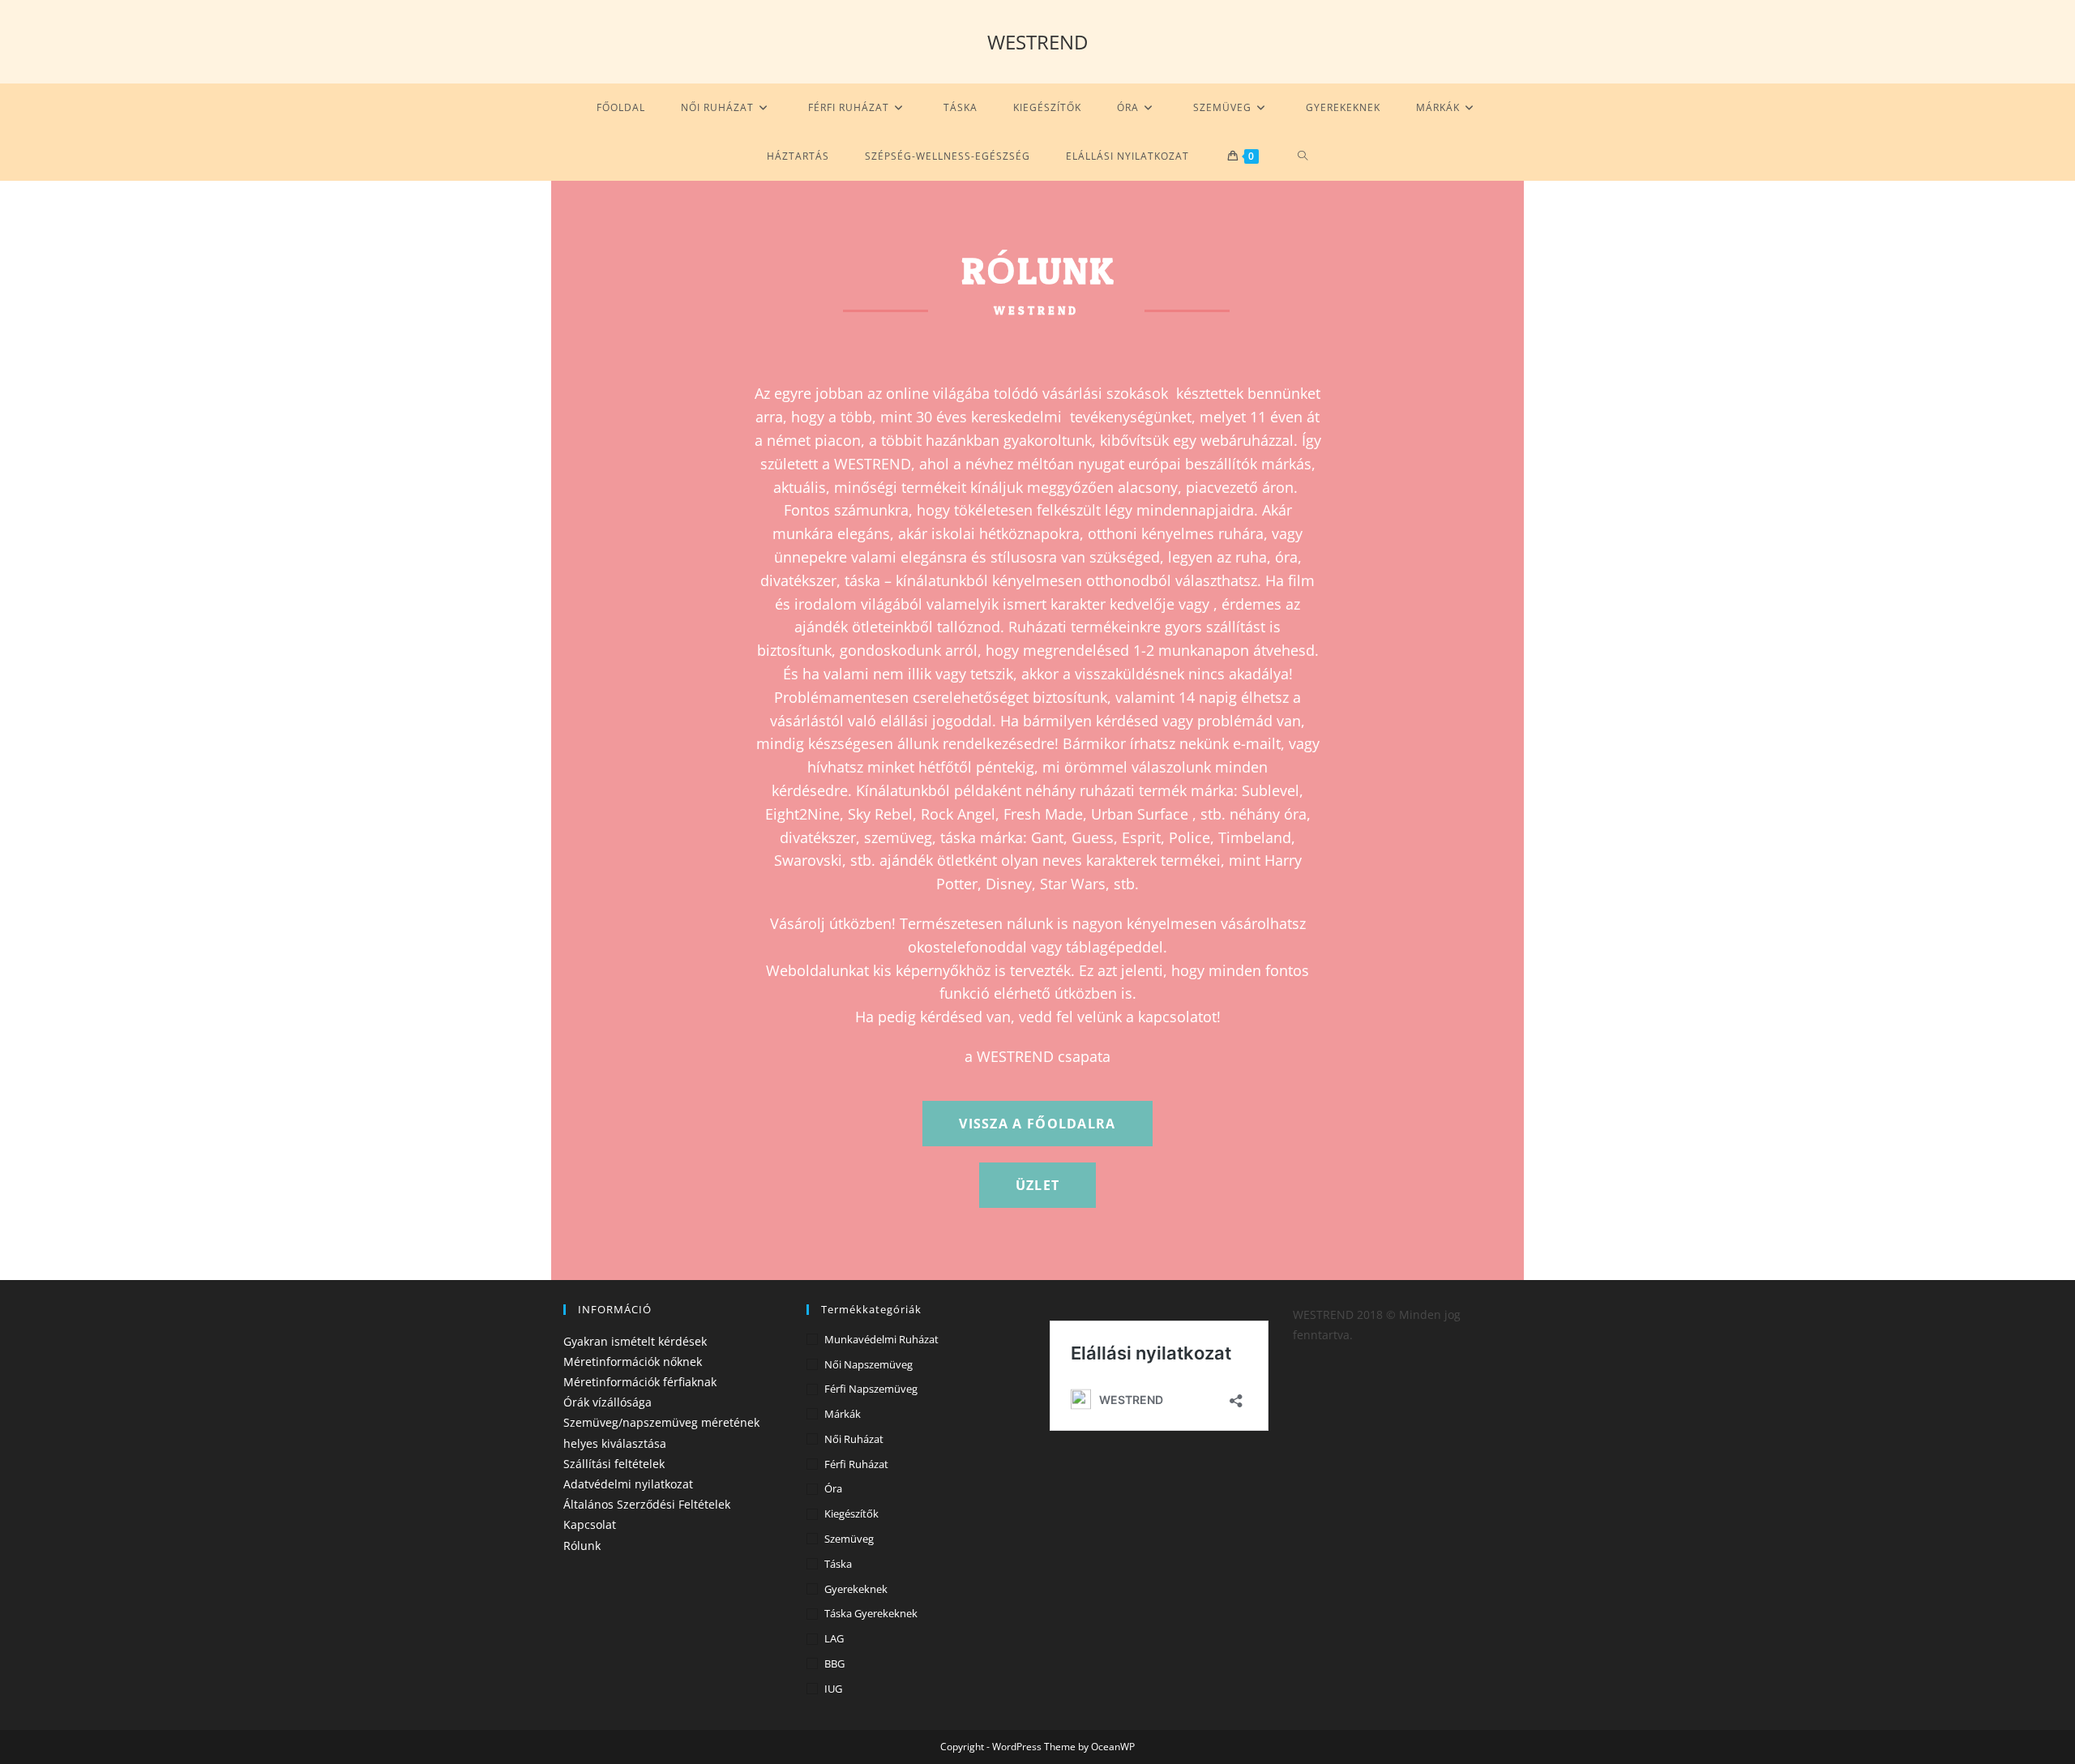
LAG (834, 1638)
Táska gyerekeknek (871, 1613)
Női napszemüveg (869, 1364)
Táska (838, 1564)
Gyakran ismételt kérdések (635, 1341)
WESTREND (1037, 42)
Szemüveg (849, 1539)
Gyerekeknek (856, 1589)
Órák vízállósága (608, 1402)
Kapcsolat (590, 1524)
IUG (833, 1689)
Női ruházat (854, 1439)
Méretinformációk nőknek (633, 1362)
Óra (833, 1488)
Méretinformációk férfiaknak (640, 1382)
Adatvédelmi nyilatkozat (628, 1484)
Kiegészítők (851, 1514)
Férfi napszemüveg (871, 1389)
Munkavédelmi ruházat (881, 1339)
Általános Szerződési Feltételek (647, 1504)
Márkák (843, 1414)
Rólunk (582, 1546)
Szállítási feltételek (614, 1464)
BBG (834, 1663)
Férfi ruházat (856, 1464)
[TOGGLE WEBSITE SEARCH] (1303, 156)
